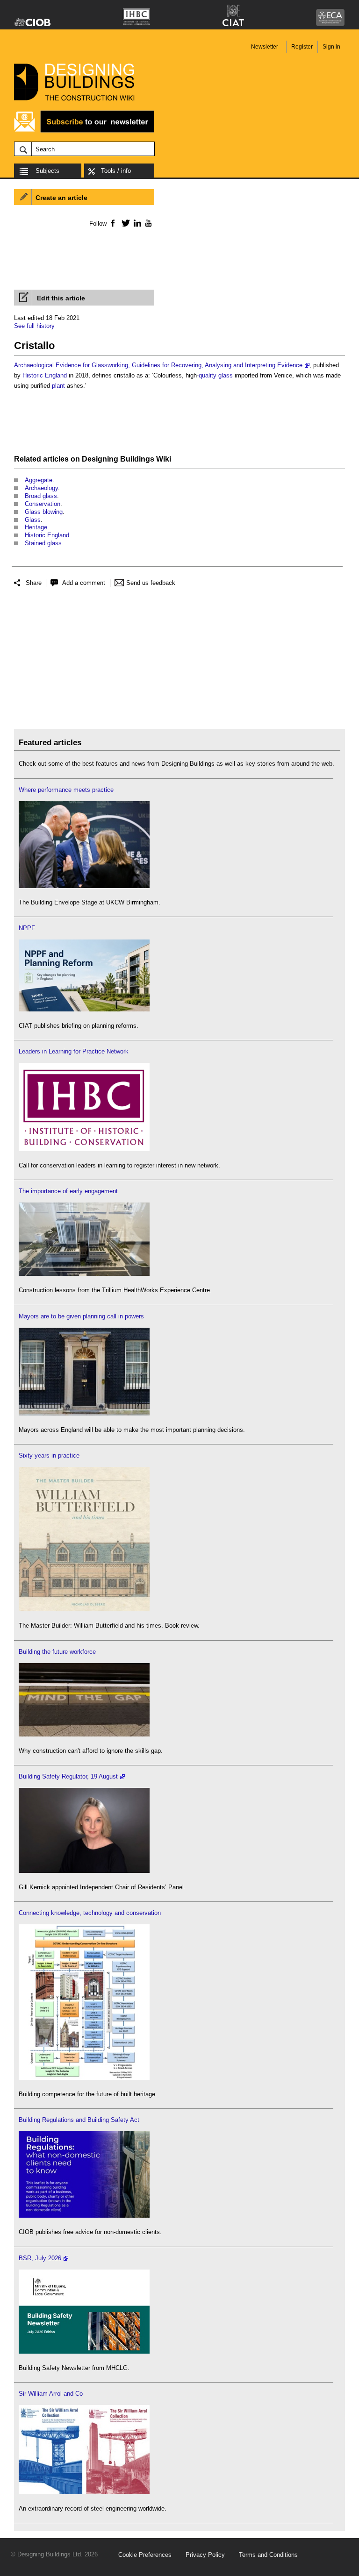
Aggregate (39, 480)
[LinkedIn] (136, 223)
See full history (34, 326)
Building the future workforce (57, 1652)
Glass (33, 520)
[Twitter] (124, 223)
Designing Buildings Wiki (126, 459)
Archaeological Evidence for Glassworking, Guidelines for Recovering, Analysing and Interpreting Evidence (158, 365)
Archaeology (41, 488)
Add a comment (84, 583)
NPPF (27, 928)
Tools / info (116, 171)
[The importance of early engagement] (84, 1274)
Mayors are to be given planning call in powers (81, 1316)
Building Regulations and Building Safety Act (79, 2120)
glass (226, 375)
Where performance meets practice (66, 790)
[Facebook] (112, 223)
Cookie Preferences (145, 2555)
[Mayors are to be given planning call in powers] (84, 1413)
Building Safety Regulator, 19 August (68, 1776)
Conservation (43, 504)
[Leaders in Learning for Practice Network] (84, 1149)
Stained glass (43, 543)
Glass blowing (44, 512)
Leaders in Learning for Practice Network (74, 1051)
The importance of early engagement (68, 1191)
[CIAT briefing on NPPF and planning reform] (84, 1009)
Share (34, 583)
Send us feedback (151, 583)
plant (58, 386)
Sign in (331, 47)
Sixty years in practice (49, 1455)
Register (302, 47)
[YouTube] (147, 223)
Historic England (45, 375)
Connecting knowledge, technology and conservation (90, 1913)
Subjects (47, 171)
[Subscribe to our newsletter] (84, 131)
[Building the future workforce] (84, 1734)
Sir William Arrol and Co (51, 2394)
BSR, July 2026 (40, 2258)
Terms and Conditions (268, 2555)
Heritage (36, 527)
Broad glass (41, 496)
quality (208, 375)
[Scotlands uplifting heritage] (84, 2492)
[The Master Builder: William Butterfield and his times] (84, 1609)
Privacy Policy (205, 2555)
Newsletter (265, 47)
